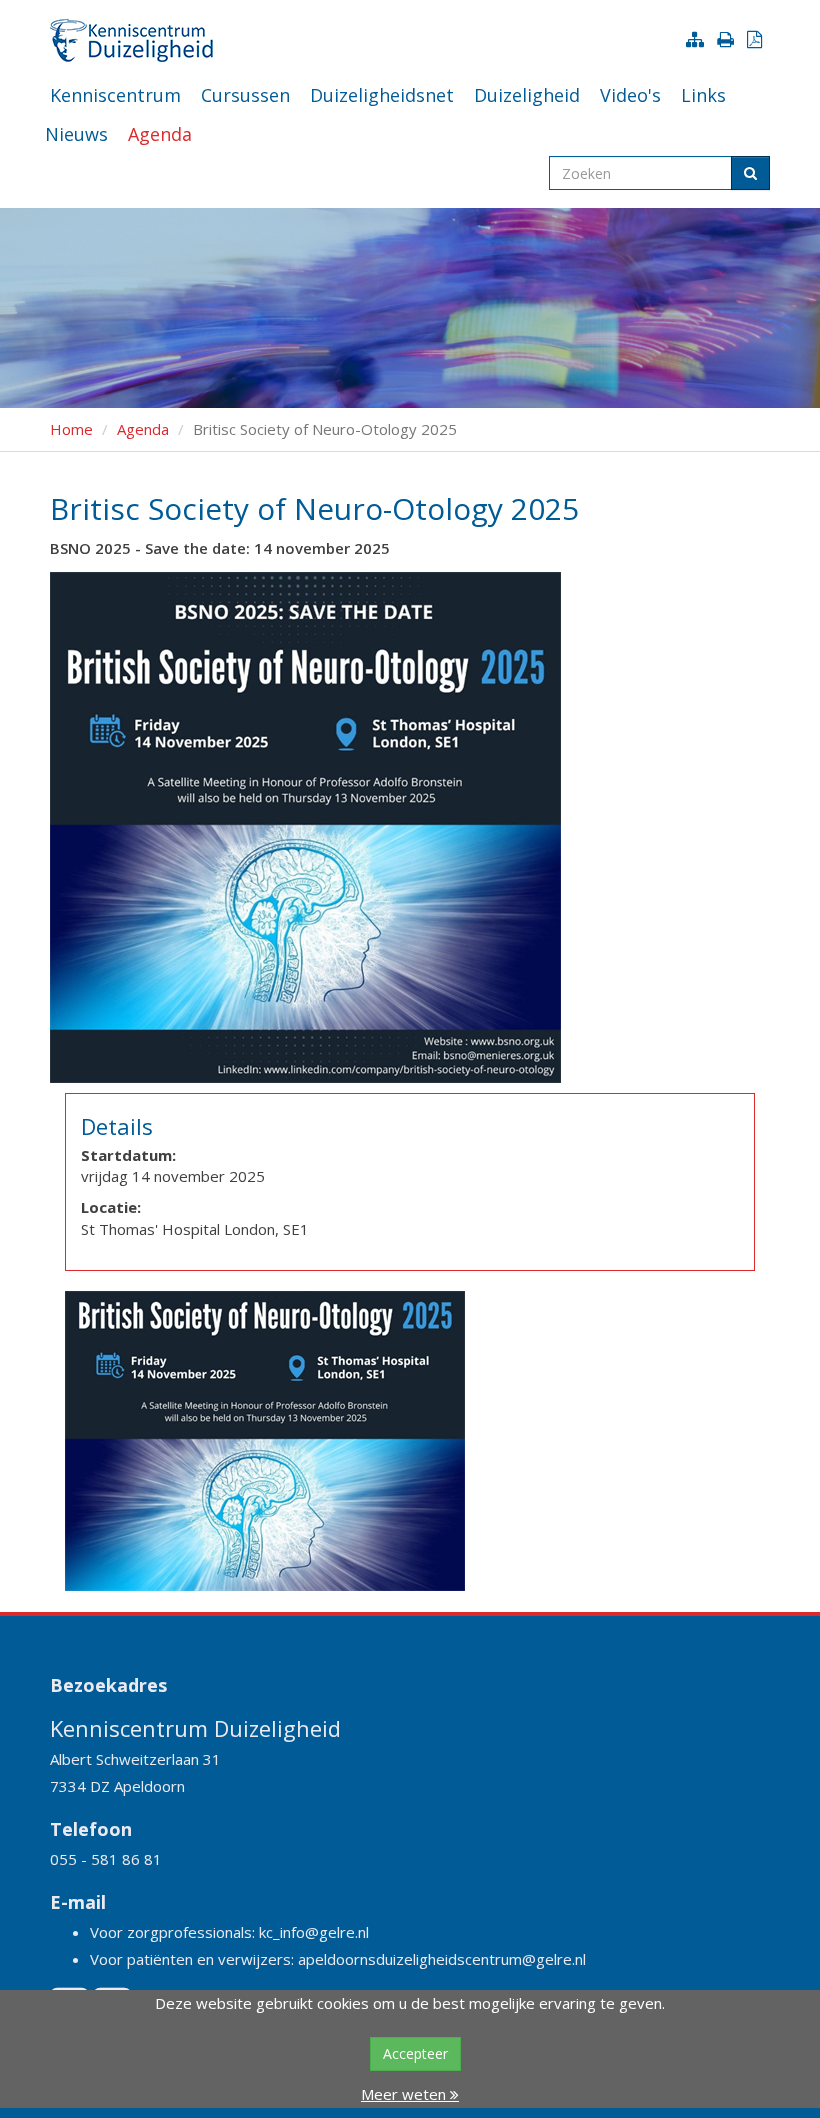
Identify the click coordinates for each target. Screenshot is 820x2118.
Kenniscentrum (115, 95)
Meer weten (405, 2094)
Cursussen (245, 95)
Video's (630, 95)
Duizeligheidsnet (382, 95)
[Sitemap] (699, 39)
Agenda (160, 134)
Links (703, 95)
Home (71, 429)
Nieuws (76, 134)
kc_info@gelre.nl (314, 1932)
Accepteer (415, 2053)
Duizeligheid (527, 95)
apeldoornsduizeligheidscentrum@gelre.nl (442, 1959)
